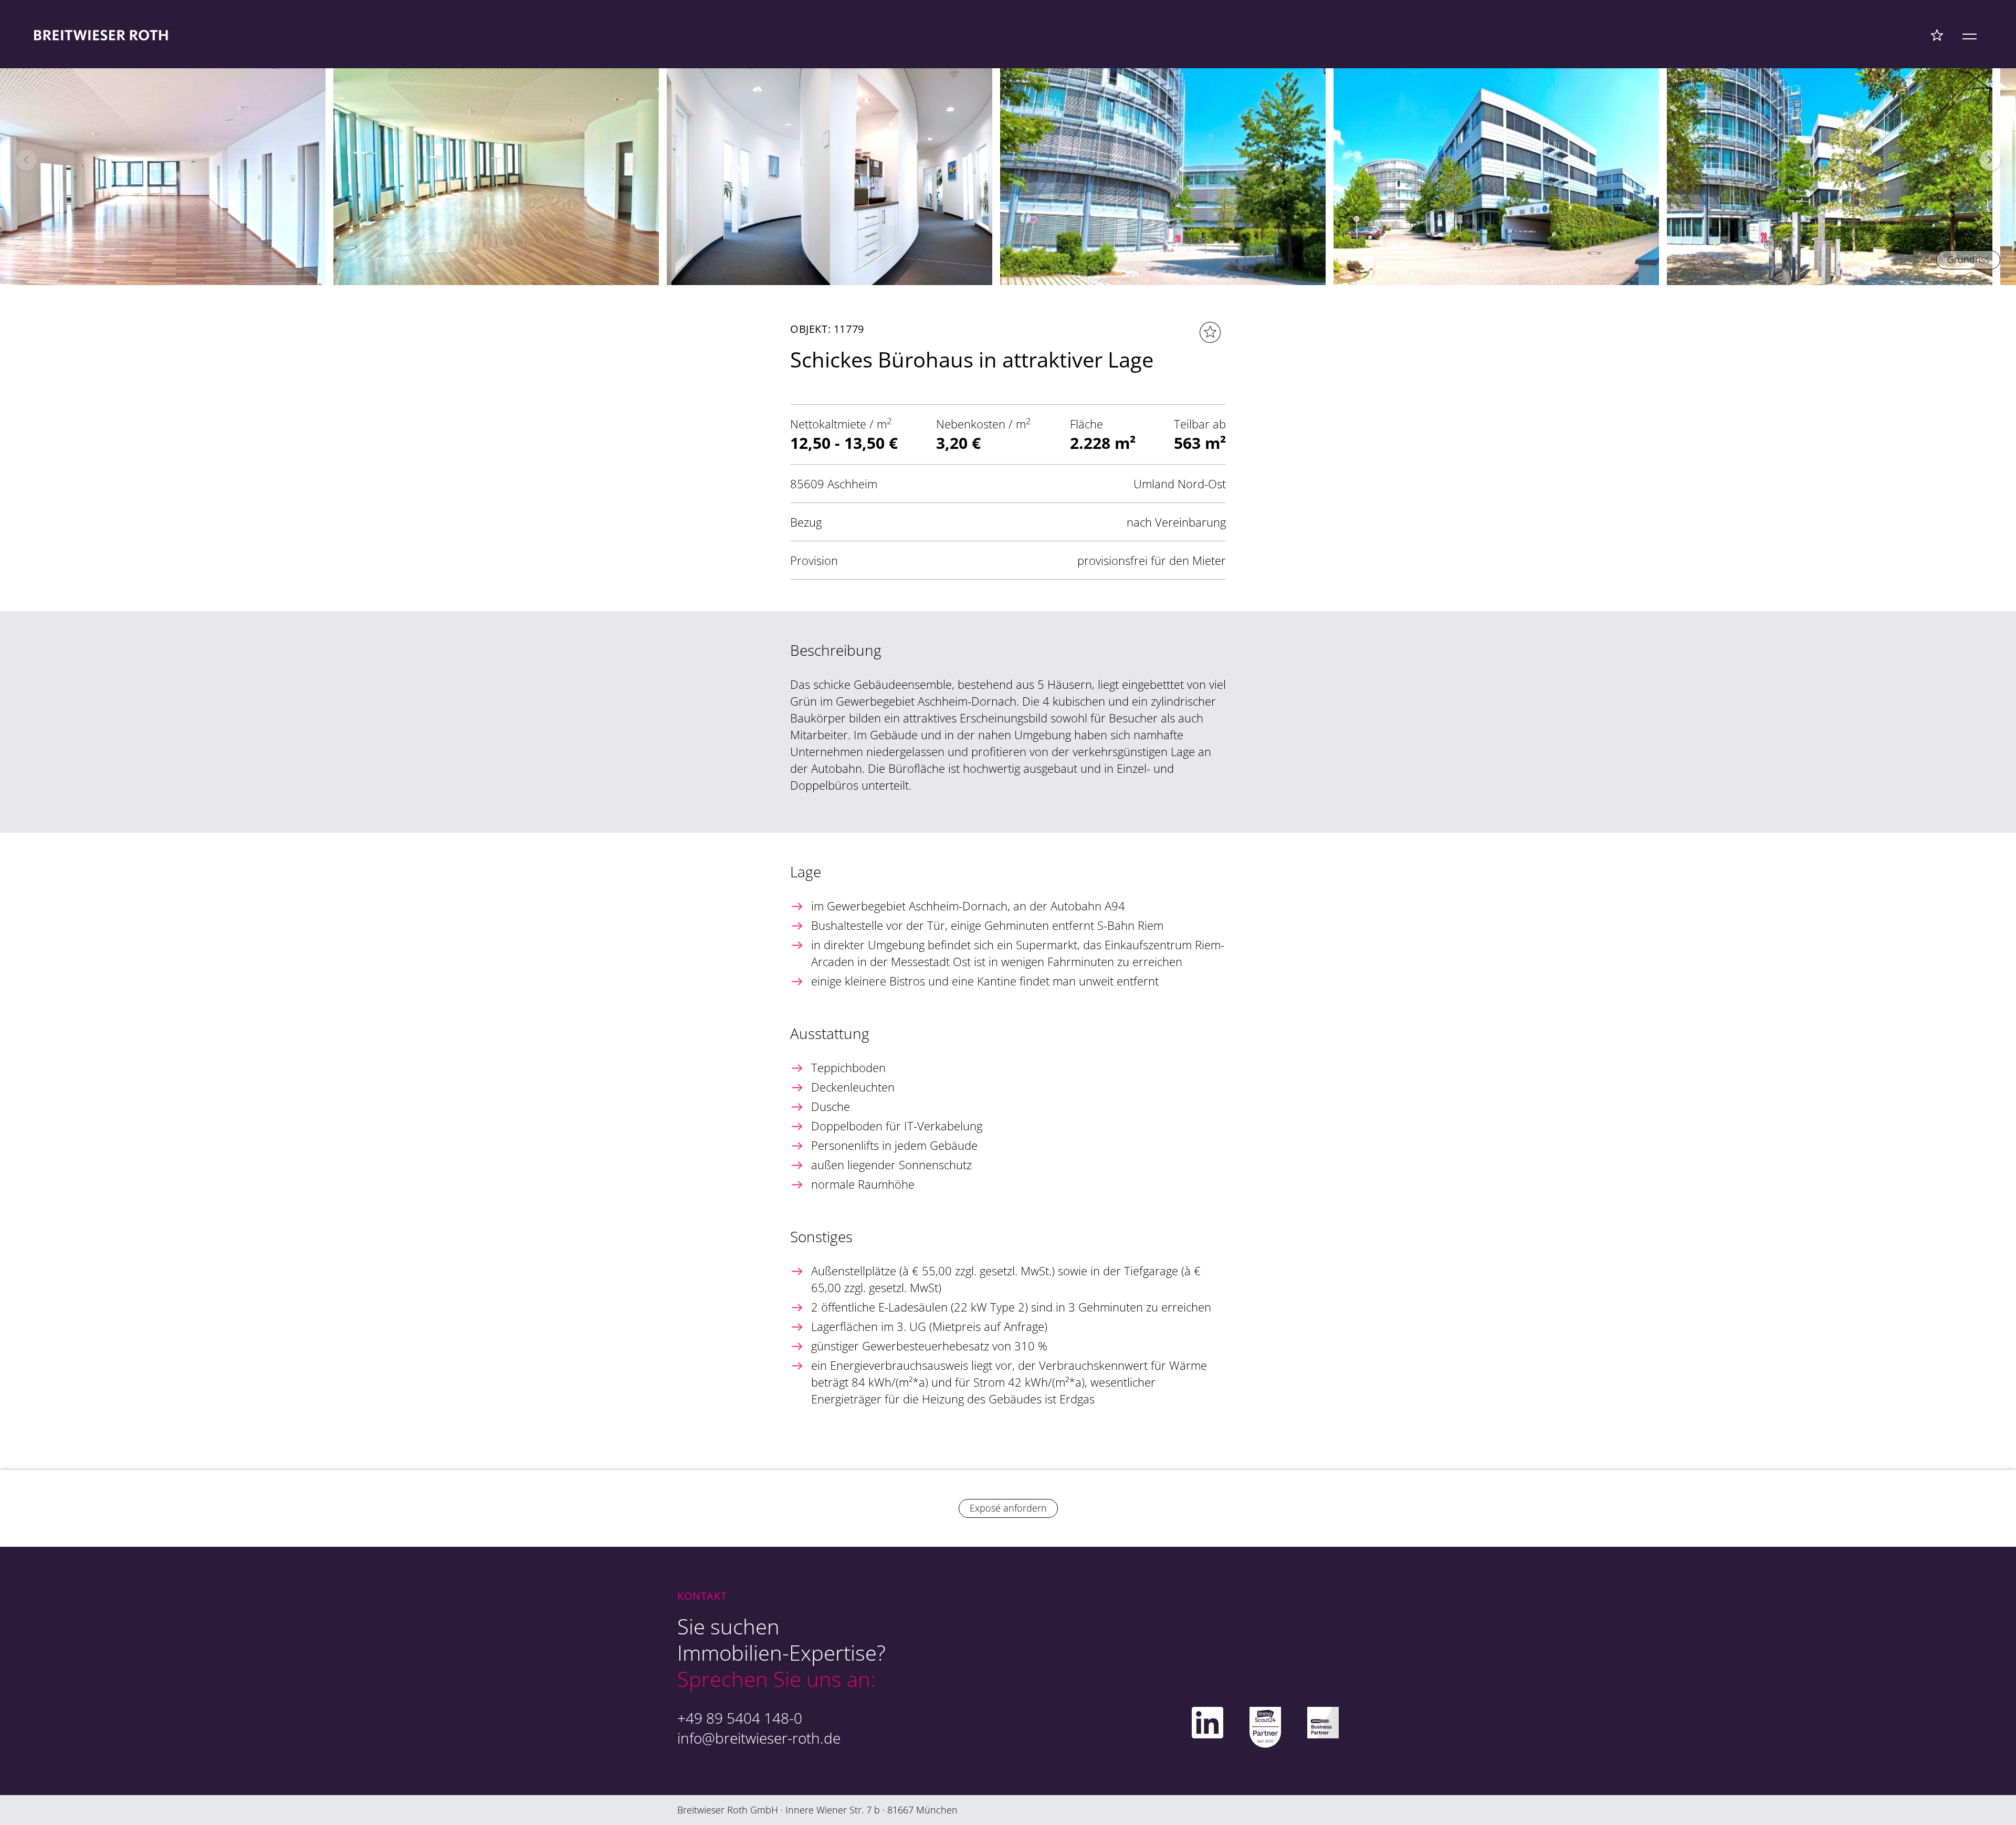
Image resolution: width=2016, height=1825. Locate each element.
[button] (1990, 160)
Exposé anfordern (1008, 1508)
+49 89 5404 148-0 (740, 1718)
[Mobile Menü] (1970, 35)
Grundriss (1968, 259)
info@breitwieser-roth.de (759, 1738)
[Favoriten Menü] (1937, 35)
